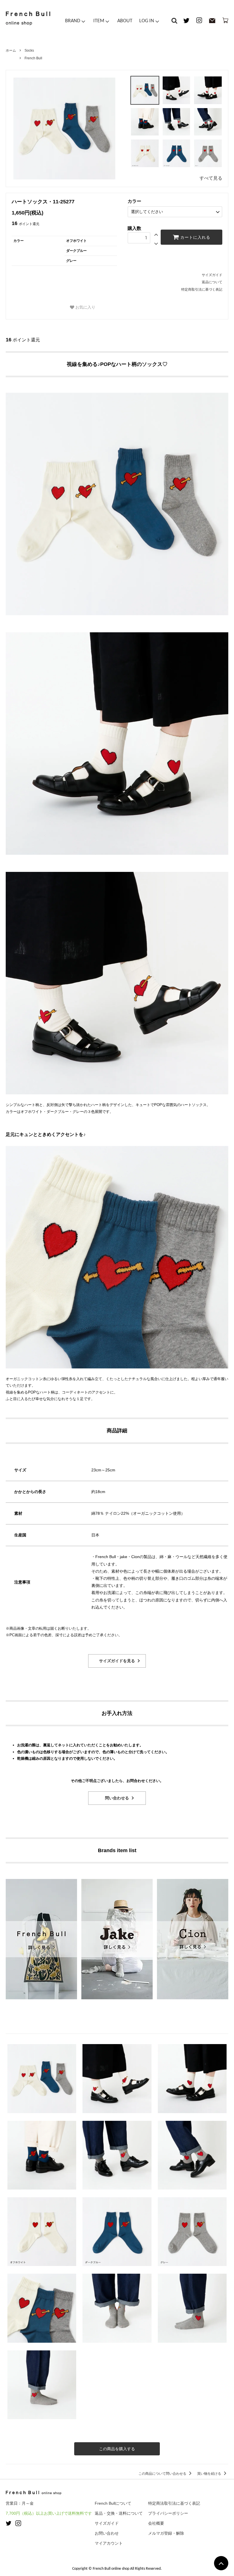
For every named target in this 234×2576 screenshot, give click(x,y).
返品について (212, 282)
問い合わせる (117, 1798)
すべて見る (211, 178)
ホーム (11, 50)
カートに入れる (195, 237)
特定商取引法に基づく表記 (202, 289)
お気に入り (85, 307)
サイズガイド (212, 275)
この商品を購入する (117, 2449)
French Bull (33, 58)
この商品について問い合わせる (163, 2474)
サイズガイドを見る (117, 1661)
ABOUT (125, 21)
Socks (29, 50)
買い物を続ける (210, 2474)
